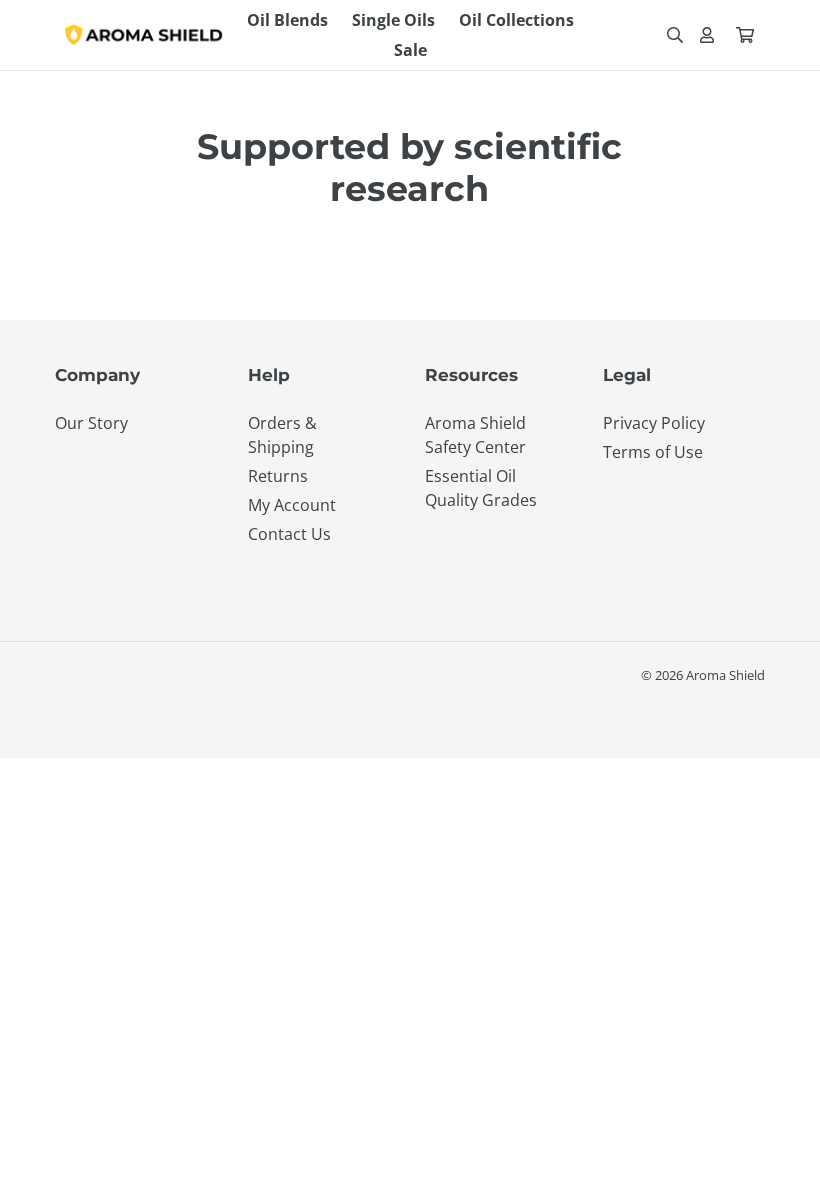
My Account (292, 505)
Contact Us (289, 534)
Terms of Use (653, 452)
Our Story (91, 423)
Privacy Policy (654, 423)
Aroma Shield (725, 675)
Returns (278, 476)
